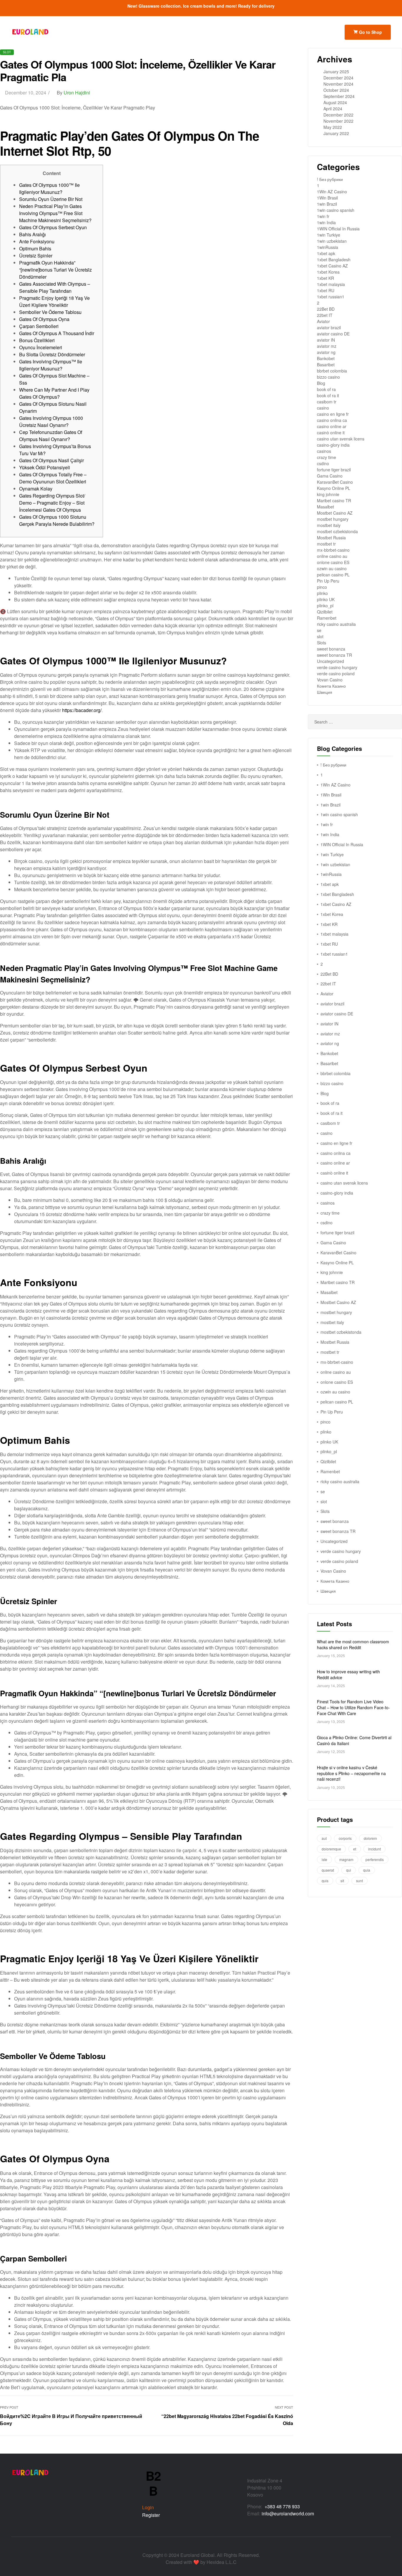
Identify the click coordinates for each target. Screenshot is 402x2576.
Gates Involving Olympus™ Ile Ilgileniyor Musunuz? (51, 365)
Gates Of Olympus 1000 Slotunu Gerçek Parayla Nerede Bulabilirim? (57, 520)
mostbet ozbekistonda (337, 531)
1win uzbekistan (332, 241)
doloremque (331, 1849)
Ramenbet (327, 618)
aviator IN (326, 340)
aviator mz (327, 346)
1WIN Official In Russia (338, 229)
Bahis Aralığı (33, 234)
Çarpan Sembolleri (39, 326)
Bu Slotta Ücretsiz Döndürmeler (52, 354)
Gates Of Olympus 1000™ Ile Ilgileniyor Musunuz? (49, 188)
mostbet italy (329, 525)
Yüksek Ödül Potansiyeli (45, 467)
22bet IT (325, 315)
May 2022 (333, 127)
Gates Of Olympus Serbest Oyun (53, 227)
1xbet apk (326, 253)
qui (349, 1870)
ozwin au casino (332, 568)
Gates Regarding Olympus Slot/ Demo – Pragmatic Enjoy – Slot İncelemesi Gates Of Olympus (52, 503)
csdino (323, 463)
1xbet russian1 (331, 297)
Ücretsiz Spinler (36, 256)
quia (367, 1870)
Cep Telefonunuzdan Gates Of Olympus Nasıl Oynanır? (51, 436)
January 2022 (336, 133)
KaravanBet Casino (335, 482)
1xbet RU (326, 290)
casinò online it (331, 433)
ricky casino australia (336, 624)
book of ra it (328, 395)
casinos (324, 451)
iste (324, 1859)
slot (7, 52)
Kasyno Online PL (334, 488)
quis (325, 1881)
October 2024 (336, 90)
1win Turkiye (329, 235)
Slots (322, 643)
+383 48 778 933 (282, 2506)
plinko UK (326, 599)
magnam (346, 1859)
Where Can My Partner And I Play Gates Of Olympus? (54, 393)
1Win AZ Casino (332, 192)
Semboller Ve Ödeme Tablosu (50, 312)
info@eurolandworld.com (288, 2513)
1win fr (323, 216)
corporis (345, 1838)
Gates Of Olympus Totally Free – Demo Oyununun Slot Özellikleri (53, 478)
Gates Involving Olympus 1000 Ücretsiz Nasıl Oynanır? (51, 421)
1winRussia (328, 247)
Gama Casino (330, 476)
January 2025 (336, 71)
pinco (322, 587)
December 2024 (338, 78)
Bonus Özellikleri (37, 340)
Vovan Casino (330, 680)
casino (323, 408)
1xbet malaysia (331, 284)
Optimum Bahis (35, 248)
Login (148, 2507)
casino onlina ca (332, 420)
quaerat (328, 1870)
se (319, 630)
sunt (359, 1881)
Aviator (323, 321)
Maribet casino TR (334, 500)
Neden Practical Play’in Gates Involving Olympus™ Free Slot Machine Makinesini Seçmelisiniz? (55, 213)
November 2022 (338, 121)
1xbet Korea (328, 272)
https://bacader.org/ (82, 710)
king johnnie (328, 494)
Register (151, 2515)
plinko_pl (325, 606)
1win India (326, 222)
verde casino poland (336, 673)
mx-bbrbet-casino (333, 550)
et (355, 1849)
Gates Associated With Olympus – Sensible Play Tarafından (55, 287)
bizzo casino (328, 377)
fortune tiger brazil (334, 470)
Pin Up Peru (328, 581)
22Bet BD (326, 309)
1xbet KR (325, 278)
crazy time (327, 457)
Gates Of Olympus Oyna (44, 319)
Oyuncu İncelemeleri (41, 347)
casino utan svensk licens (341, 439)
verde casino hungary (337, 667)
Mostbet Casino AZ (335, 513)
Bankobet (326, 358)
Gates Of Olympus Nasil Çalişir (52, 460)
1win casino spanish (336, 210)
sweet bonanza (331, 649)
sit (342, 1881)
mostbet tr (326, 544)
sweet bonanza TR (334, 655)
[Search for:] (355, 722)
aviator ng (326, 352)
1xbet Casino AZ (332, 266)
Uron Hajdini (77, 93)
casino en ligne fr (333, 414)
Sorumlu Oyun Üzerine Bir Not (51, 199)
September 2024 (339, 96)
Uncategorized (330, 661)
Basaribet (326, 365)
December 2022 (338, 115)
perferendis (375, 1859)
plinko (322, 593)
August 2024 (335, 102)
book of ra (326, 389)
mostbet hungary (333, 519)
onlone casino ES (333, 562)
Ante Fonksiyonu (37, 241)
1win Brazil (327, 204)
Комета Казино (331, 686)
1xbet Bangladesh (334, 260)
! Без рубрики (330, 179)
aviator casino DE (333, 334)
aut (324, 1838)
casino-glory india (333, 445)
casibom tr (327, 402)
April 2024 (333, 109)
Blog (321, 383)
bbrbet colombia (332, 371)
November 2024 (338, 84)
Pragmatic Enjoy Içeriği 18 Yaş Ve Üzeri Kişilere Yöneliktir (54, 301)
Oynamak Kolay (36, 489)
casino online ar (332, 426)
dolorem (370, 1838)
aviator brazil (329, 327)
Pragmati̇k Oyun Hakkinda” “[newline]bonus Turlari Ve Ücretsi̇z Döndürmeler (55, 270)
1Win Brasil (327, 198)
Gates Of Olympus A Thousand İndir (57, 333)
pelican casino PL (333, 575)
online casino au (332, 556)
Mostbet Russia (331, 538)
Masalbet (325, 507)
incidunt (374, 1849)
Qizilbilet (325, 612)
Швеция (325, 692)
